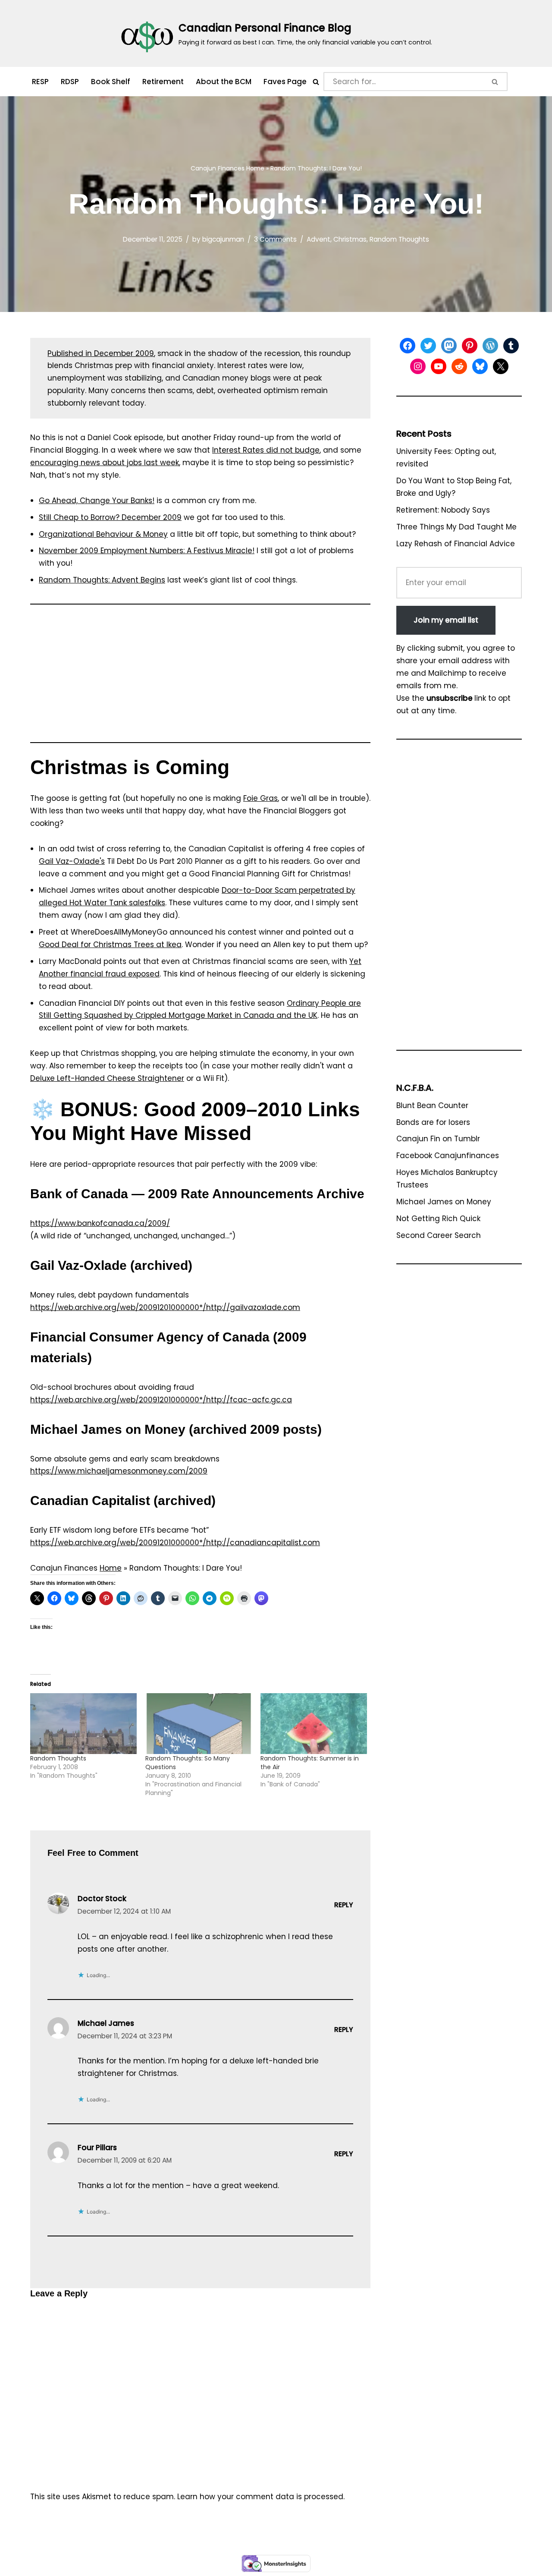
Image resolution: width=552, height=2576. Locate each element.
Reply (344, 1905)
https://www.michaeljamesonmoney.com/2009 (119, 1471)
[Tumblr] (511, 346)
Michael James (106, 2023)
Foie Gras (260, 798)
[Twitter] (428, 346)
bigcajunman (223, 239)
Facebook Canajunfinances (448, 1156)
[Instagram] (418, 366)
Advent (318, 239)
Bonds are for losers (433, 1122)
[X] (501, 366)
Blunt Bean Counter (432, 1105)
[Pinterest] (470, 346)
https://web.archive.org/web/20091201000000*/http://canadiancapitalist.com (175, 1543)
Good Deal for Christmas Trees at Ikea (110, 945)
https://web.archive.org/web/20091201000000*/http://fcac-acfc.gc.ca (161, 1400)
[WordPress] (490, 346)
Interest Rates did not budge (266, 450)
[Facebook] (408, 346)
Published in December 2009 (101, 353)
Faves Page (285, 82)
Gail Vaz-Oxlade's (72, 861)
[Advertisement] (200, 677)
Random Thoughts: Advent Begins (102, 580)
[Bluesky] (480, 366)
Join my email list (446, 620)
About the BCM (224, 82)
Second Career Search (439, 1235)
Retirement (163, 82)
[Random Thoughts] (83, 1724)
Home (255, 168)
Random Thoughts (399, 239)
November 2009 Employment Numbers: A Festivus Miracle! (147, 551)
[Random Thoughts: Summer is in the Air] (314, 1724)
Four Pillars (97, 2148)
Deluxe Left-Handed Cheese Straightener (107, 1078)
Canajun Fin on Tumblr (438, 1139)
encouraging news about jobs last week (105, 463)
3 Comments (275, 239)
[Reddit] (459, 366)
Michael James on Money (444, 1202)
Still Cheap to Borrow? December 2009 (110, 517)
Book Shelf (111, 82)
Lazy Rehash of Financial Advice (456, 544)
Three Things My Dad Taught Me (456, 527)
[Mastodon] (449, 346)
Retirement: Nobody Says (443, 510)
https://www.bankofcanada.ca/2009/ (100, 1223)
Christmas (350, 239)
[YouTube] (439, 366)
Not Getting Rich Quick (438, 1219)
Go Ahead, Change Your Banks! (97, 501)
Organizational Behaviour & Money (103, 534)
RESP (40, 82)
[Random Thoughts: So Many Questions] (199, 1724)
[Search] (316, 82)
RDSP (70, 82)
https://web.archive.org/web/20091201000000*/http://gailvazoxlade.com (165, 1307)
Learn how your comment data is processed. (261, 2497)
